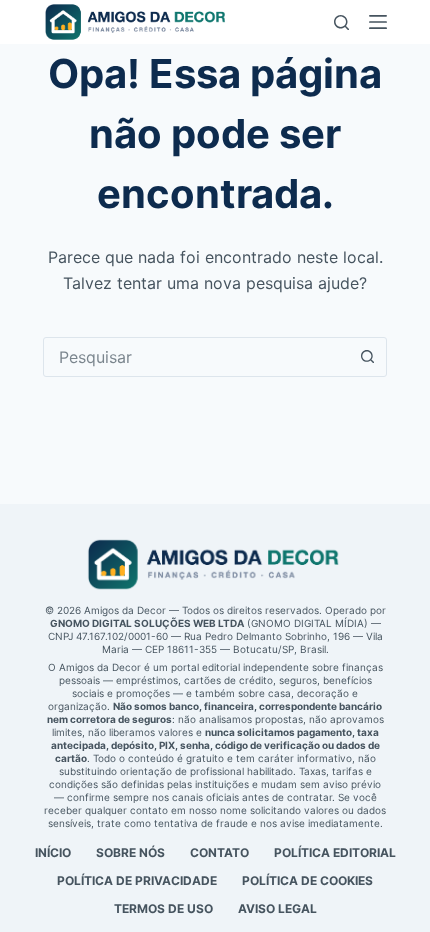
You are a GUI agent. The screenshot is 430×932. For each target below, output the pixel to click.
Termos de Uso (163, 908)
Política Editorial (335, 852)
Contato (219, 852)
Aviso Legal (277, 908)
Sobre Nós (130, 852)
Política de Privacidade (137, 880)
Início (53, 852)
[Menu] (378, 22)
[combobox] (196, 357)
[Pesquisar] (341, 22)
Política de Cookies (307, 880)
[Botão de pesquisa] (367, 357)
